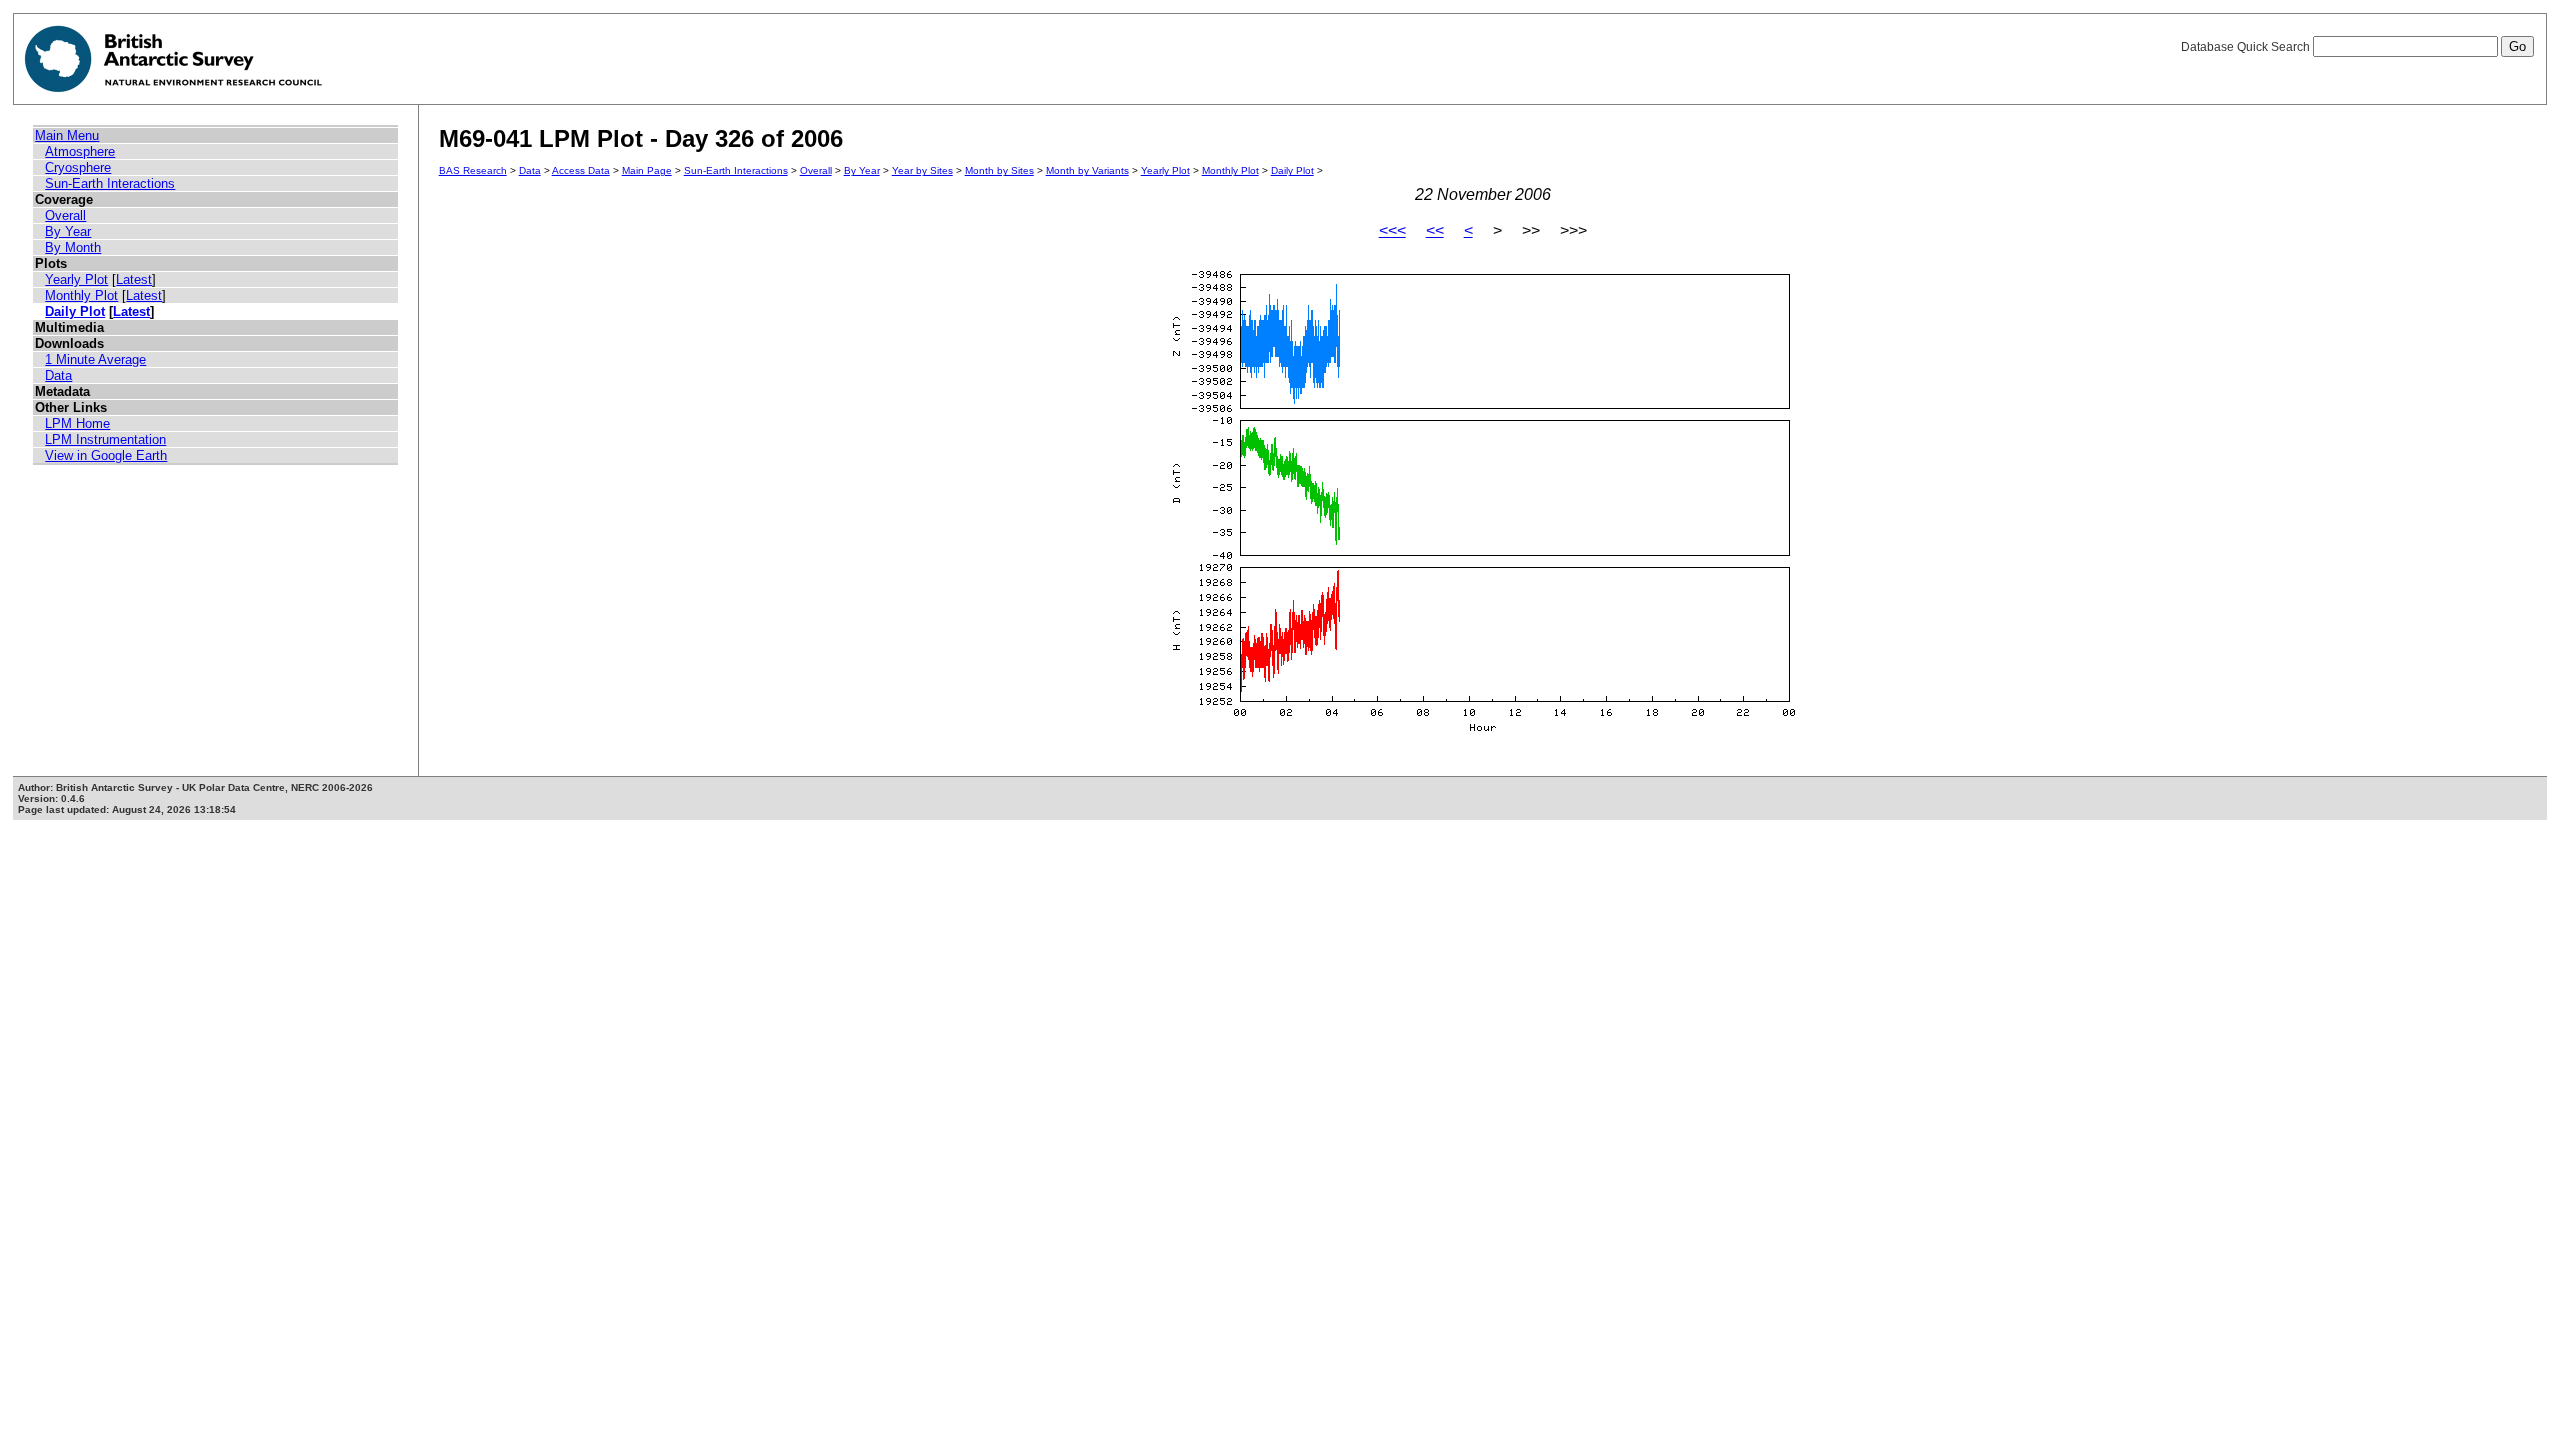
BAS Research (473, 170)
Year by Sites (922, 170)
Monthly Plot (81, 295)
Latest (134, 279)
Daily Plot (75, 311)
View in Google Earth (106, 455)
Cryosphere (78, 167)
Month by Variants (1087, 170)
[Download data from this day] (1483, 732)
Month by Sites (999, 170)
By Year (68, 231)
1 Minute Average (95, 359)
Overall (65, 215)
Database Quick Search (2247, 47)
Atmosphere (80, 151)
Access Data (581, 170)
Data (58, 375)
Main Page (647, 170)
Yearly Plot (76, 279)
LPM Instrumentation (105, 439)
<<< (1392, 230)
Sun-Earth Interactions (110, 183)
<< (1435, 230)
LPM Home (77, 423)
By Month (73, 247)
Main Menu (67, 135)
